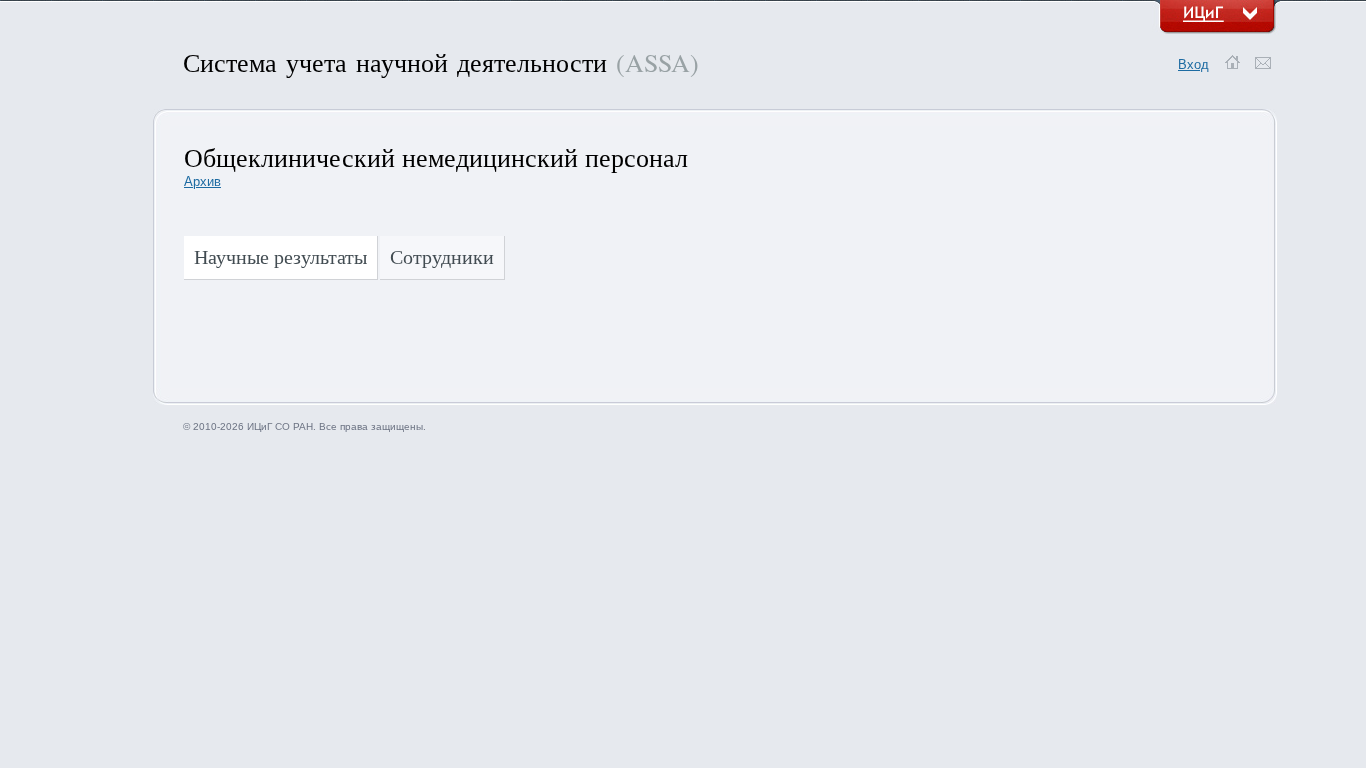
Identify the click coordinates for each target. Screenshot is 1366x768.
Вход (1193, 64)
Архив (202, 181)
